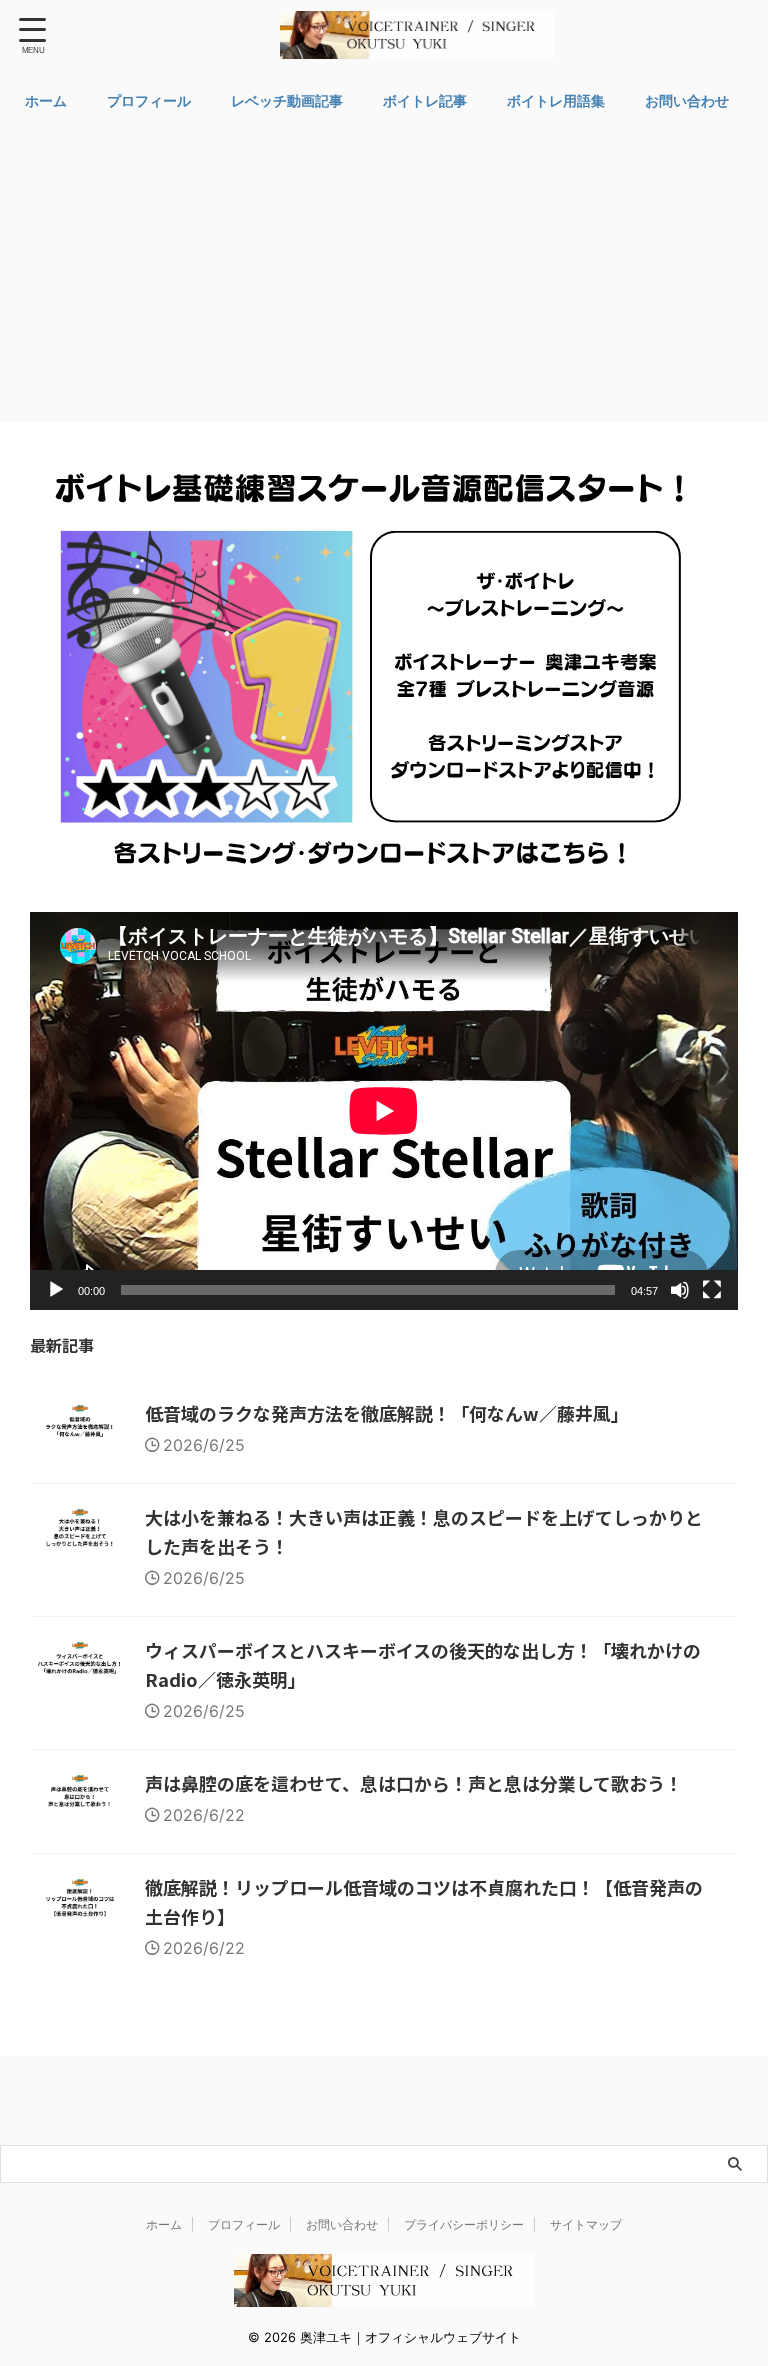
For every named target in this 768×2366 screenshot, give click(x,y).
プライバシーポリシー (464, 2224)
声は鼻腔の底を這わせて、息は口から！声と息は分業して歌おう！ (414, 1783)
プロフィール (149, 100)
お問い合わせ (687, 100)
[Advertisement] (384, 272)
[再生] (56, 1290)
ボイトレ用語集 (556, 100)
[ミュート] (680, 1290)
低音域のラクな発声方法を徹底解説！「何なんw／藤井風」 (387, 1413)
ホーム (46, 100)
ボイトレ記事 (425, 100)
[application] (384, 1111)
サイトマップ (586, 2224)
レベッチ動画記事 (287, 100)
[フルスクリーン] (712, 1290)
